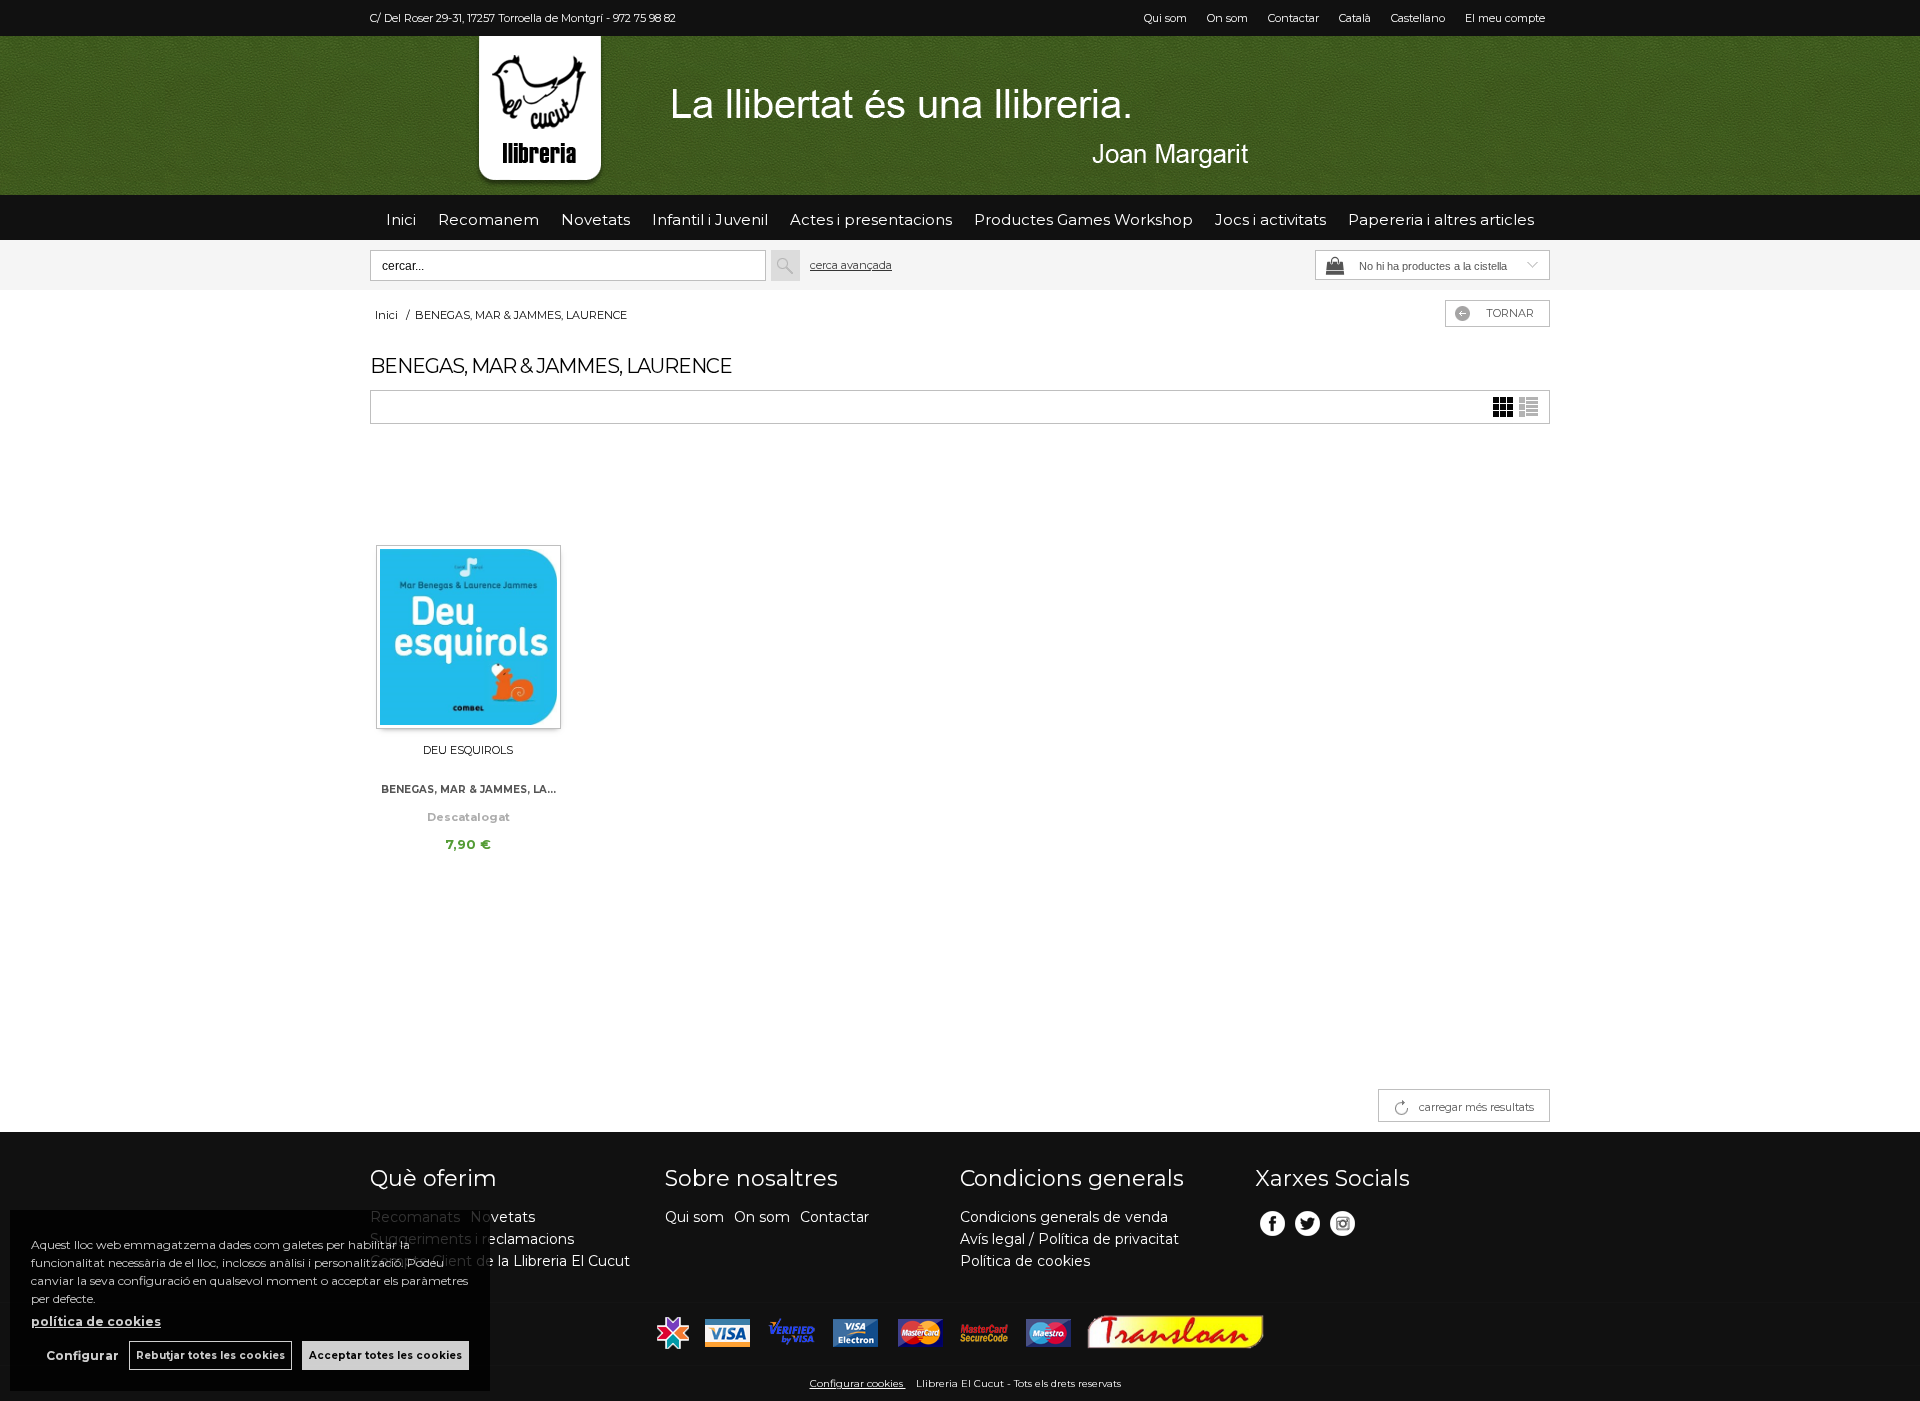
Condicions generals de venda (1064, 1217)
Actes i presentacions (871, 219)
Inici (401, 219)
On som (1227, 18)
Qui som (1165, 18)
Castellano (1418, 18)
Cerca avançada (851, 265)
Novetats (502, 1217)
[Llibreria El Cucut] (960, 115)
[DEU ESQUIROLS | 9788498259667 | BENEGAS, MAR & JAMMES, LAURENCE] (468, 592)
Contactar (1293, 18)
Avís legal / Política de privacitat (1069, 1239)
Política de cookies (1025, 1261)
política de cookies (96, 1321)
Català (1355, 18)
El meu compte (1505, 18)
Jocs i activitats (1270, 219)
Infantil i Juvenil (710, 219)
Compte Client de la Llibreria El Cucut (500, 1261)
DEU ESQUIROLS (468, 750)
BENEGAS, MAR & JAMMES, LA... (468, 789)
